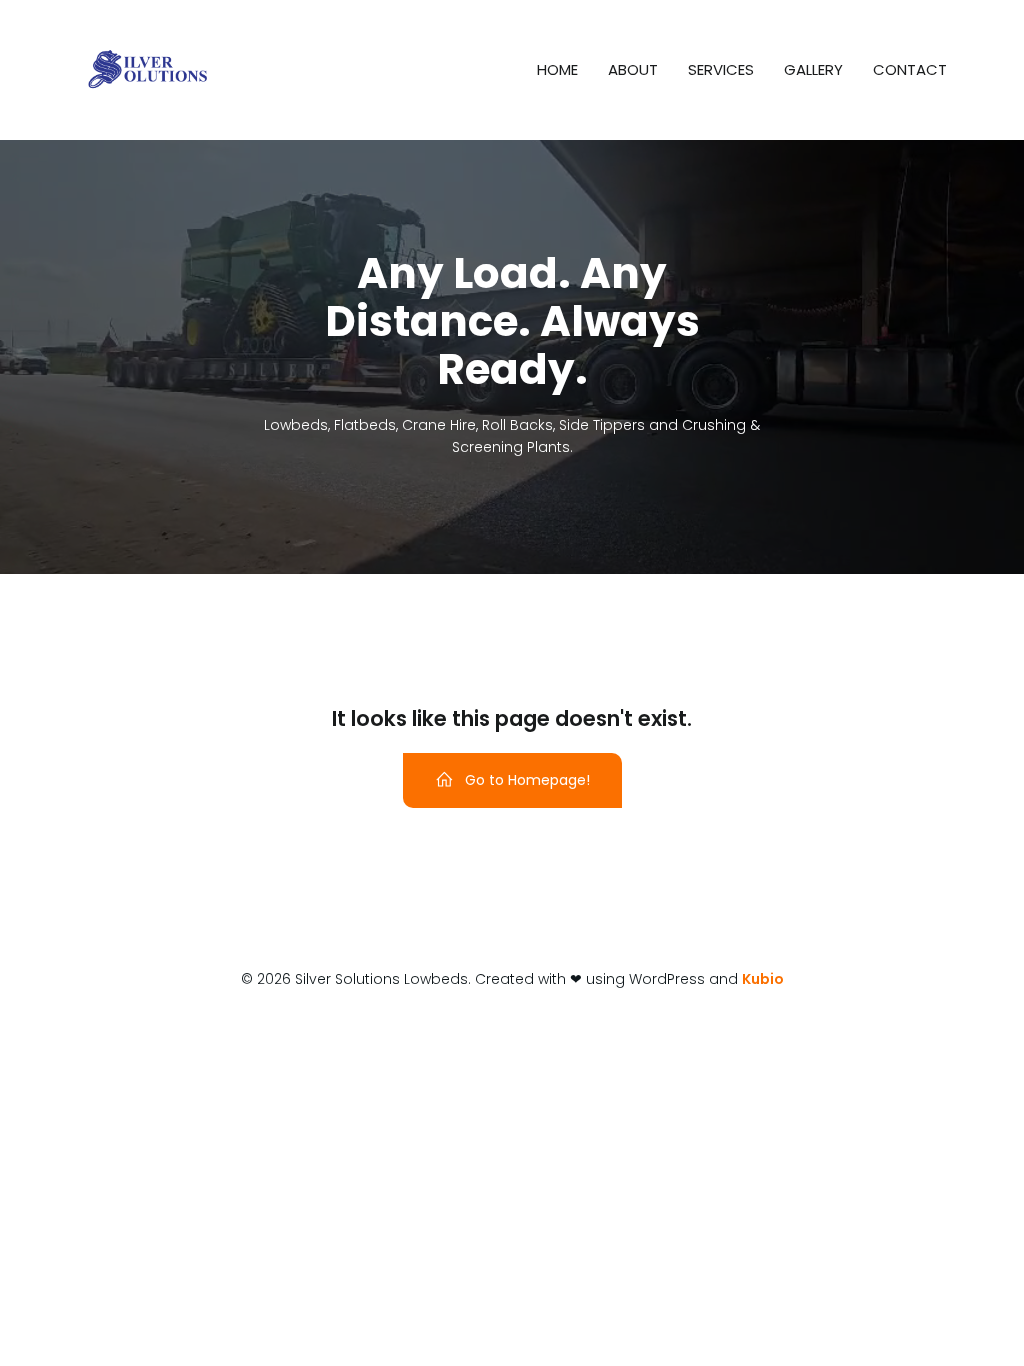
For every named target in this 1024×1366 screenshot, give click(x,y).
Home (557, 69)
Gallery (813, 69)
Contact (910, 69)
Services (721, 69)
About (633, 69)
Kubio (763, 979)
